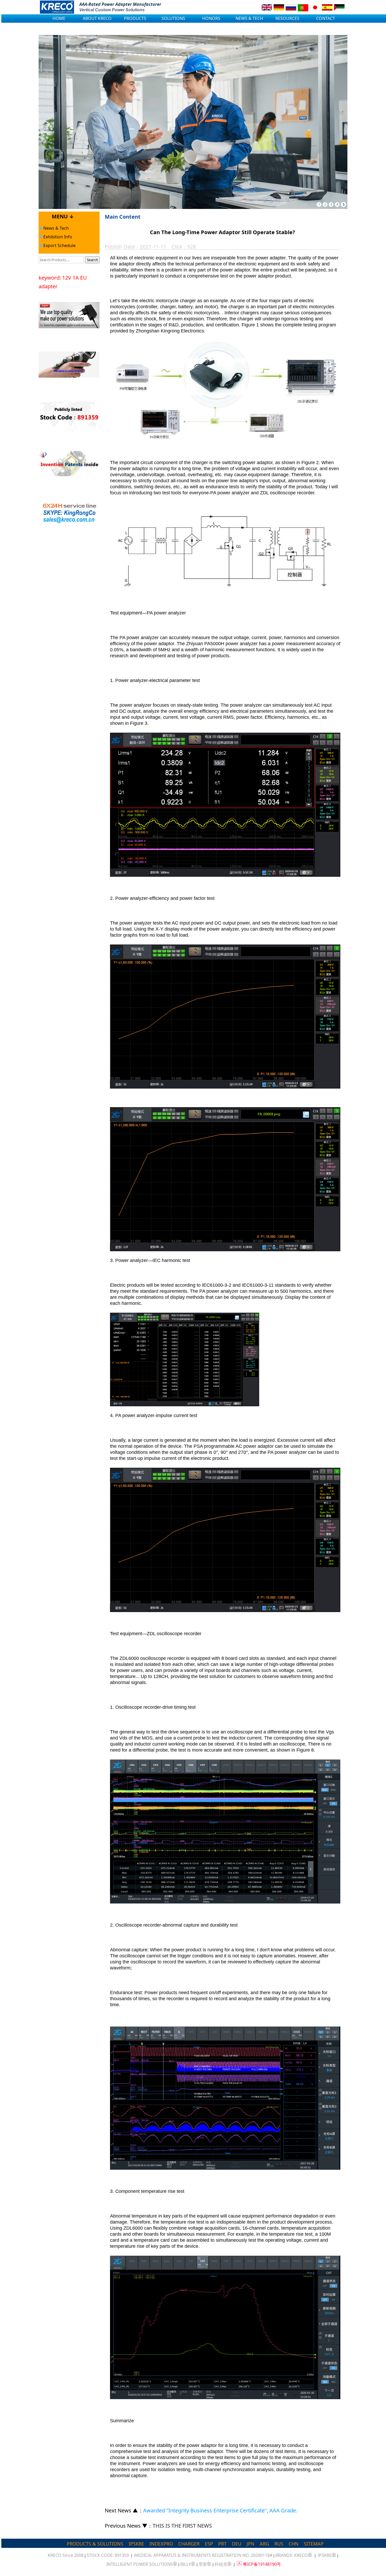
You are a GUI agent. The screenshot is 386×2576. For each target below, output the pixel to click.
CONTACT (326, 18)
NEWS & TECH (249, 18)
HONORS (211, 18)
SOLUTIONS (173, 18)
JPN (251, 2544)
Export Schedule (59, 245)
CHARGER (189, 2544)
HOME (59, 18)
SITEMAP (314, 2544)
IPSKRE (136, 2544)
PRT (222, 2544)
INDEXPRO (161, 2544)
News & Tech (56, 228)
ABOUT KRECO (97, 18)
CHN (294, 2544)
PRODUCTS (135, 18)
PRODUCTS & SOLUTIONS (95, 2544)
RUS (279, 2544)
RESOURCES (287, 18)
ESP (209, 2544)
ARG (264, 2544)
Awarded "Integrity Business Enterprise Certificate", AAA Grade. (220, 2510)
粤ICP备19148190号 (262, 2564)
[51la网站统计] (239, 2564)
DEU (237, 2544)
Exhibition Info (57, 237)
